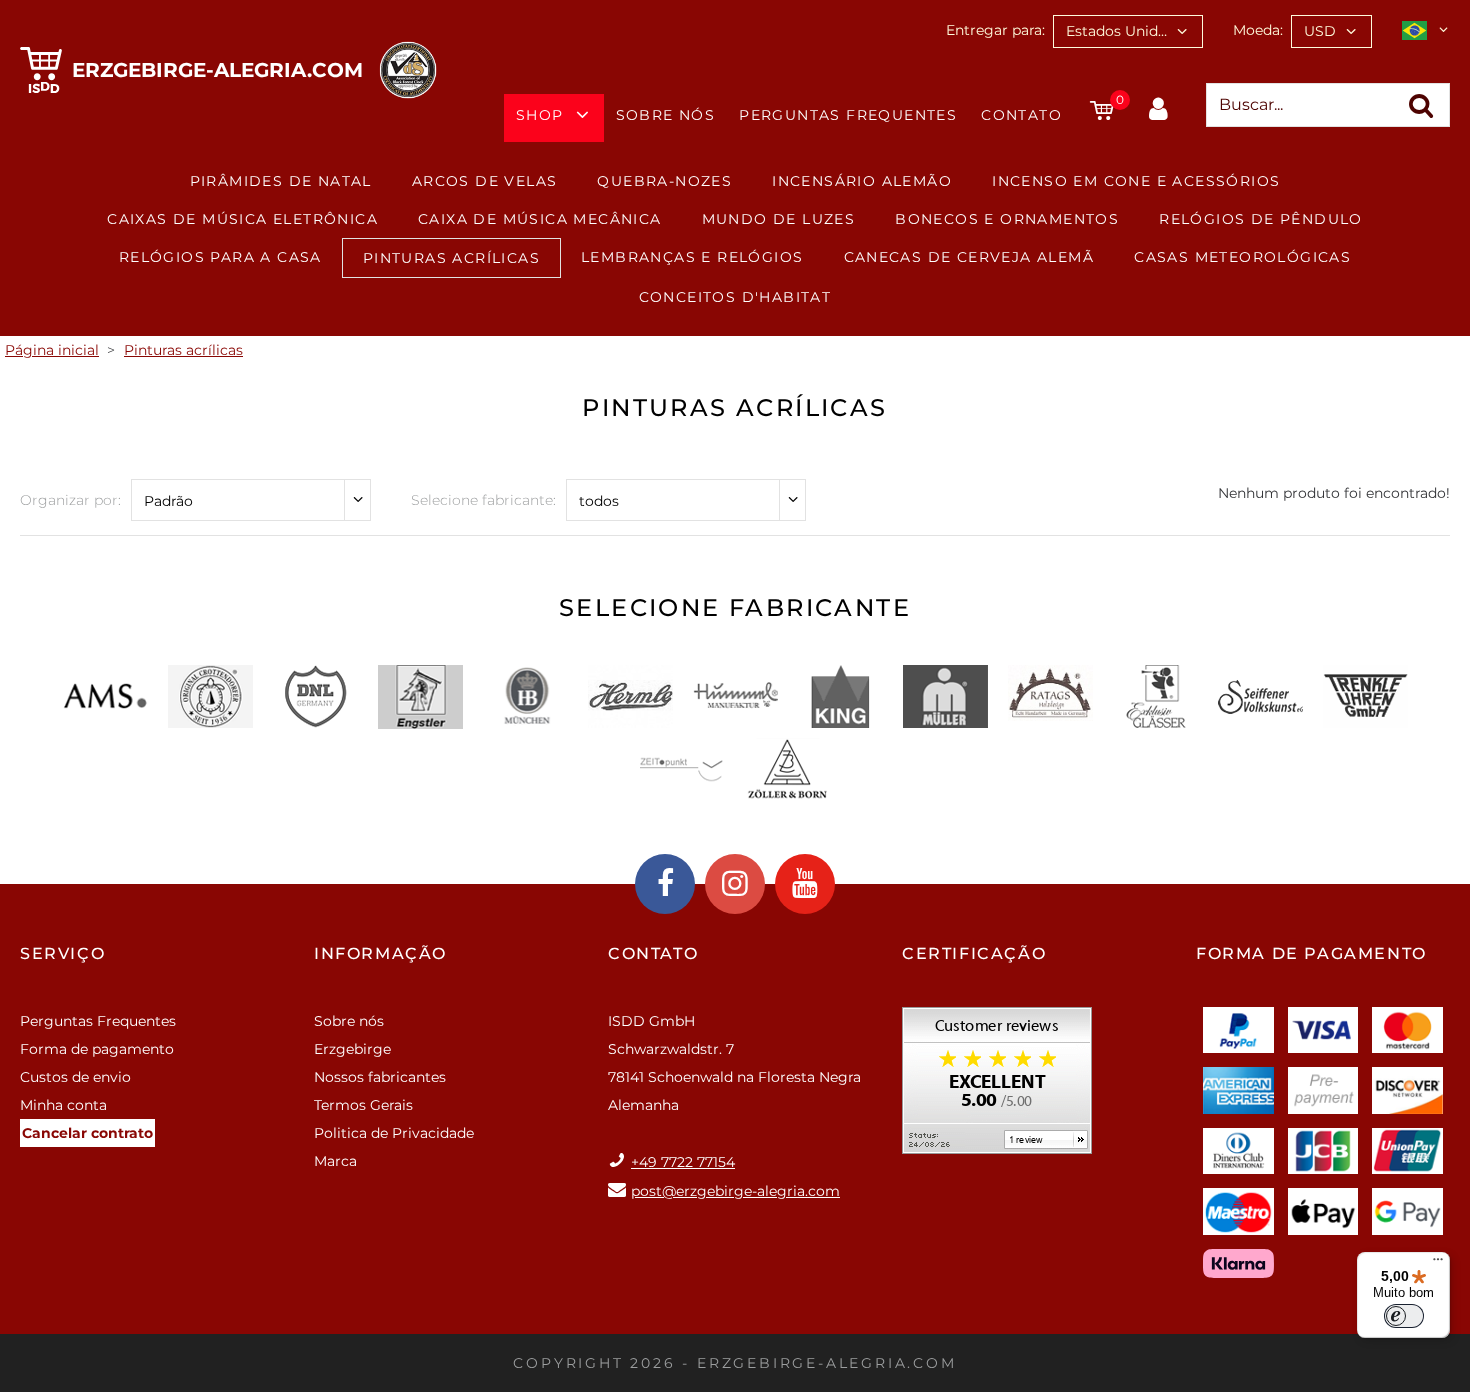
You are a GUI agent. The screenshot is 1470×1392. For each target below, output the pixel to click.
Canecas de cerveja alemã (969, 257)
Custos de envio (75, 1077)
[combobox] (1128, 31)
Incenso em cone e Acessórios (1136, 181)
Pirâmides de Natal (281, 181)
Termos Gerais (363, 1105)
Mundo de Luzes (779, 219)
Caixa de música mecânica (540, 219)
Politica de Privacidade (394, 1133)
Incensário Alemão (862, 181)
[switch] (1404, 1316)
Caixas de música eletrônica (242, 219)
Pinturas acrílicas (451, 258)
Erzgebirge (352, 1049)
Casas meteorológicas (1242, 257)
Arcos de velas (485, 181)
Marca (335, 1161)
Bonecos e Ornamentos (1007, 219)
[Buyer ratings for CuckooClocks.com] (997, 1087)
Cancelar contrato (87, 1133)
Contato (1021, 115)
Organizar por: (70, 500)
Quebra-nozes (664, 181)
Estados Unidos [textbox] (1120, 31)
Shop (540, 115)
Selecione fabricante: (483, 500)
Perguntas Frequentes (848, 115)
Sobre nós (666, 115)
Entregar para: (995, 30)
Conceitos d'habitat (735, 297)
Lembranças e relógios (692, 257)
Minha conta (63, 1105)
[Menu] (1438, 1264)
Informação (380, 953)
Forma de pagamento (97, 1049)
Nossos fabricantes (380, 1077)
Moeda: (1258, 30)
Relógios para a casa (220, 257)
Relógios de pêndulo (1261, 219)
